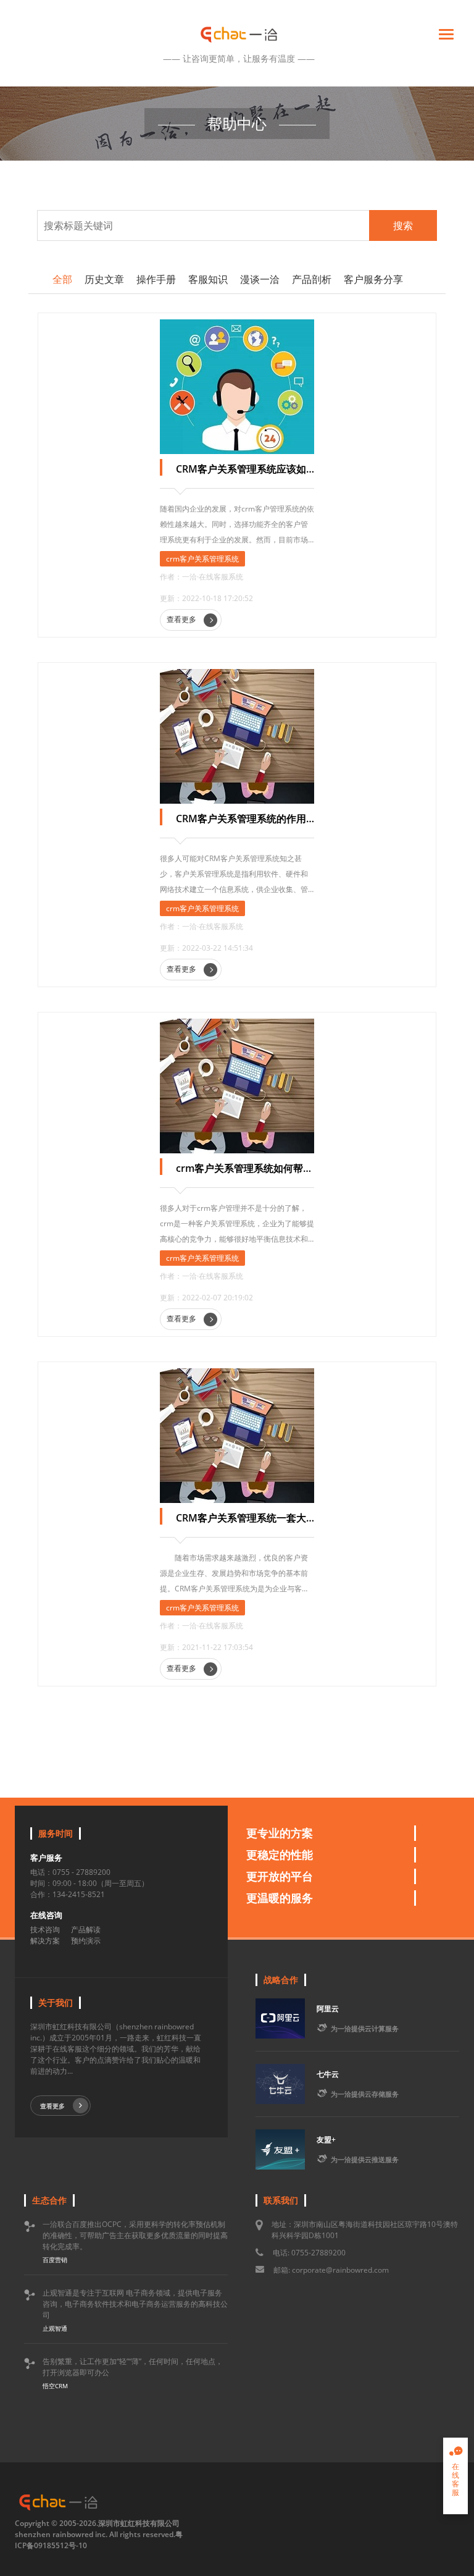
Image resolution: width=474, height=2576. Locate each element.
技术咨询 (45, 1930)
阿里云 (328, 2009)
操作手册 (156, 279)
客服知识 (208, 279)
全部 (62, 279)
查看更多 (182, 619)
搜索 (403, 225)
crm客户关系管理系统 (202, 559)
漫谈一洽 (260, 279)
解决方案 (45, 1941)
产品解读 (86, 1930)
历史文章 (104, 279)
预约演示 (86, 1941)
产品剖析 (312, 279)
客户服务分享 (373, 279)
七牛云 (328, 2074)
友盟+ (326, 2140)
